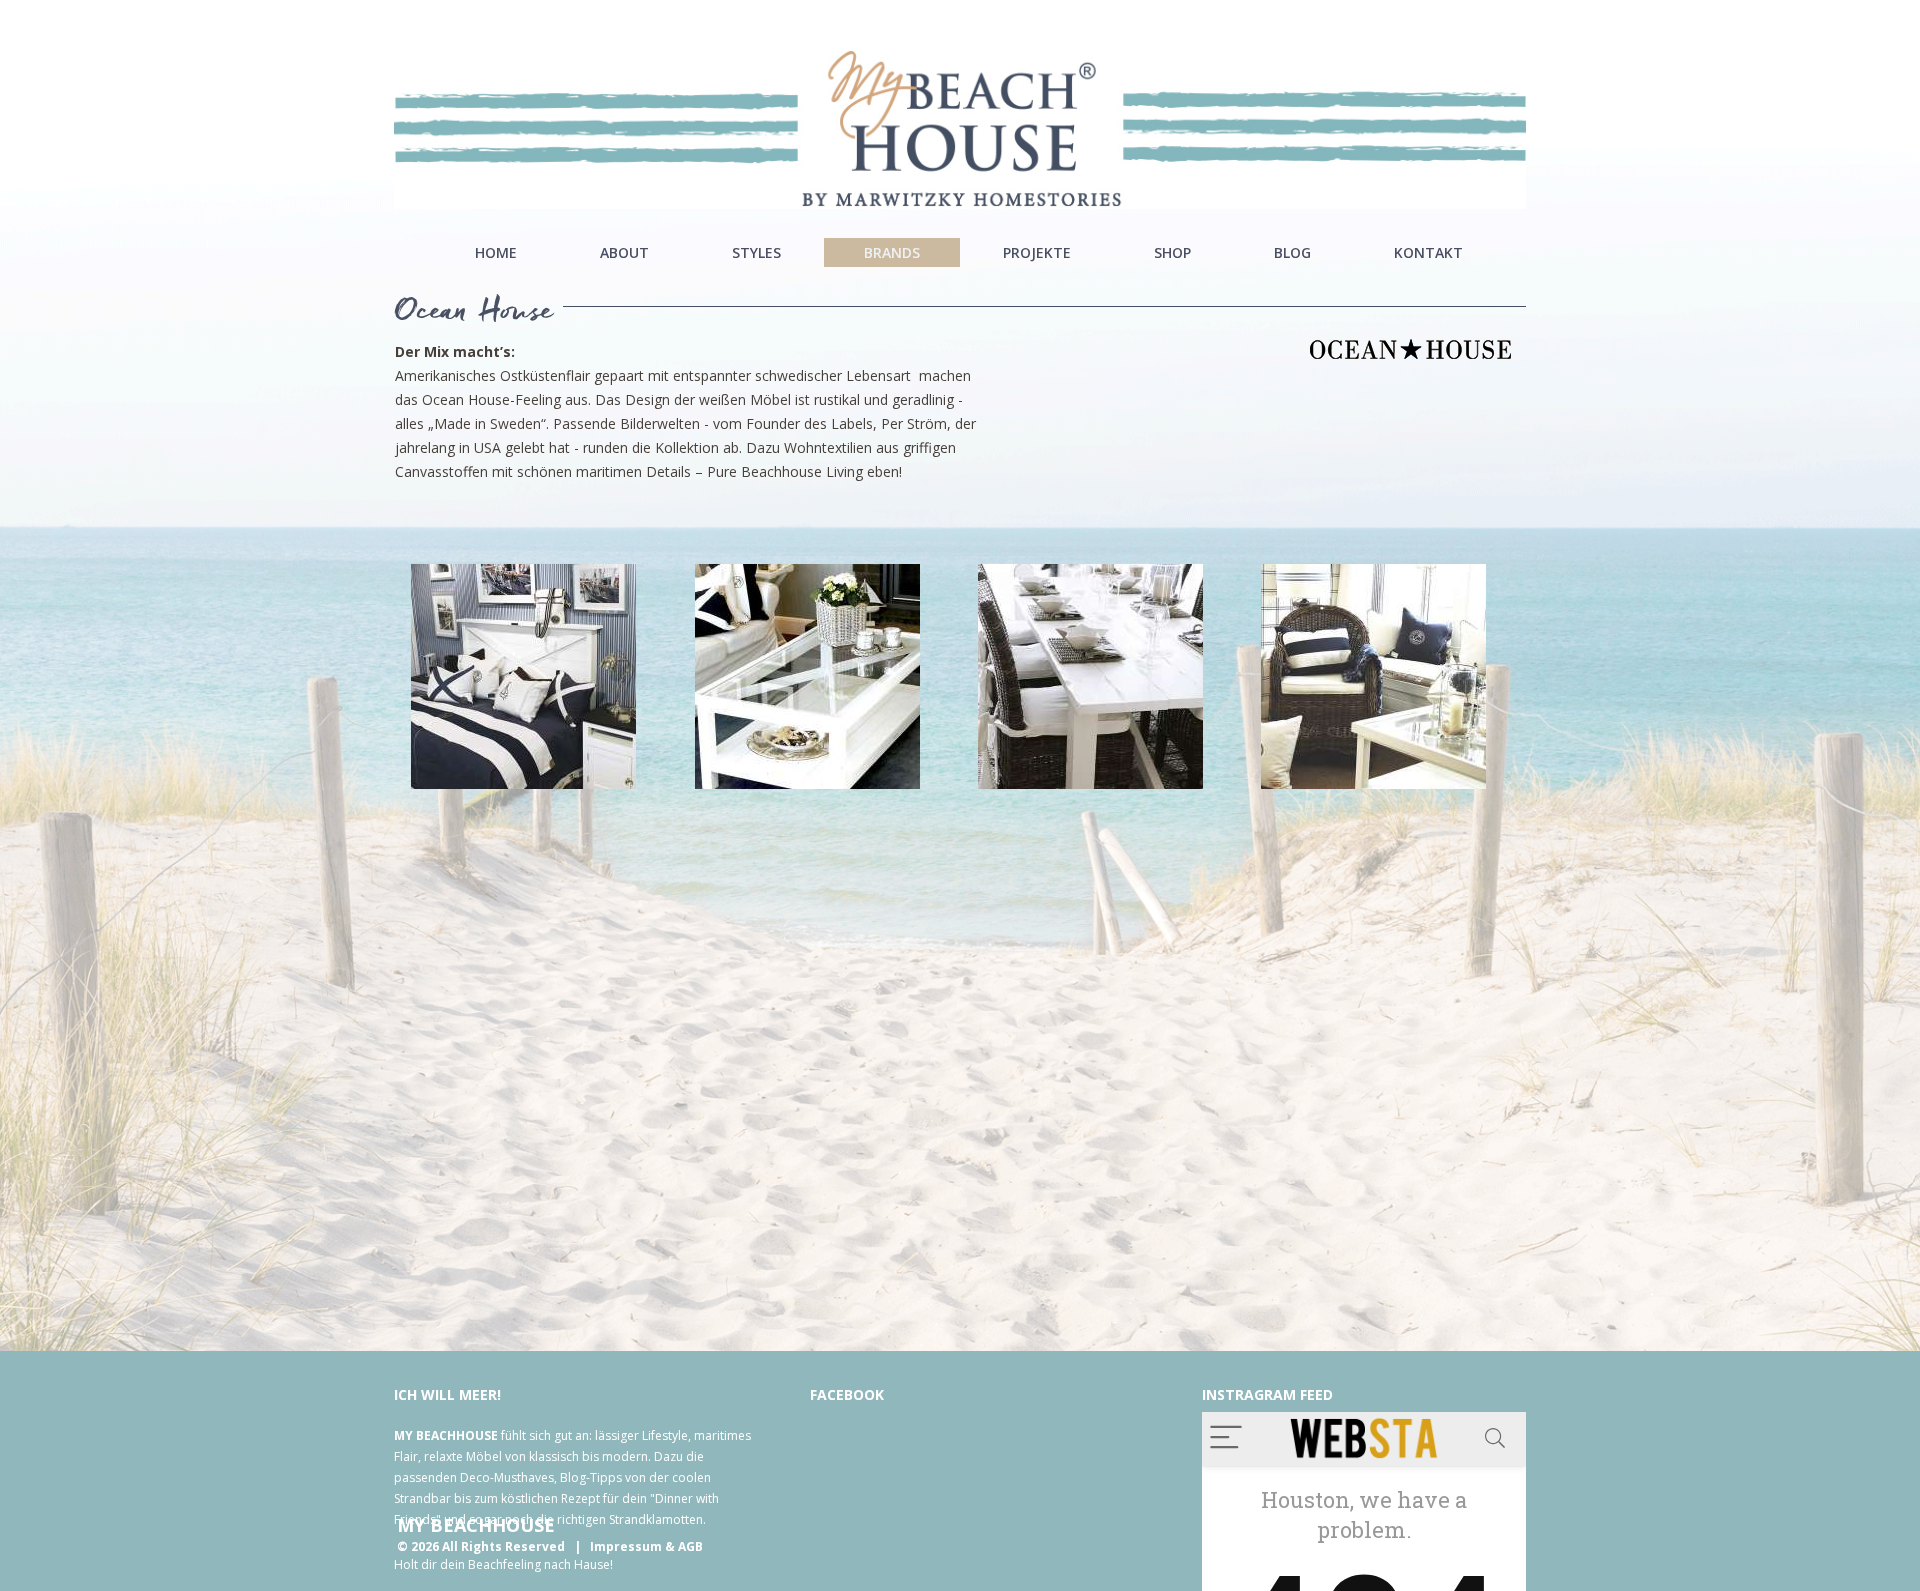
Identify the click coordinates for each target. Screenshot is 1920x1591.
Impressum (626, 1546)
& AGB (684, 1546)
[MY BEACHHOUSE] (960, 128)
